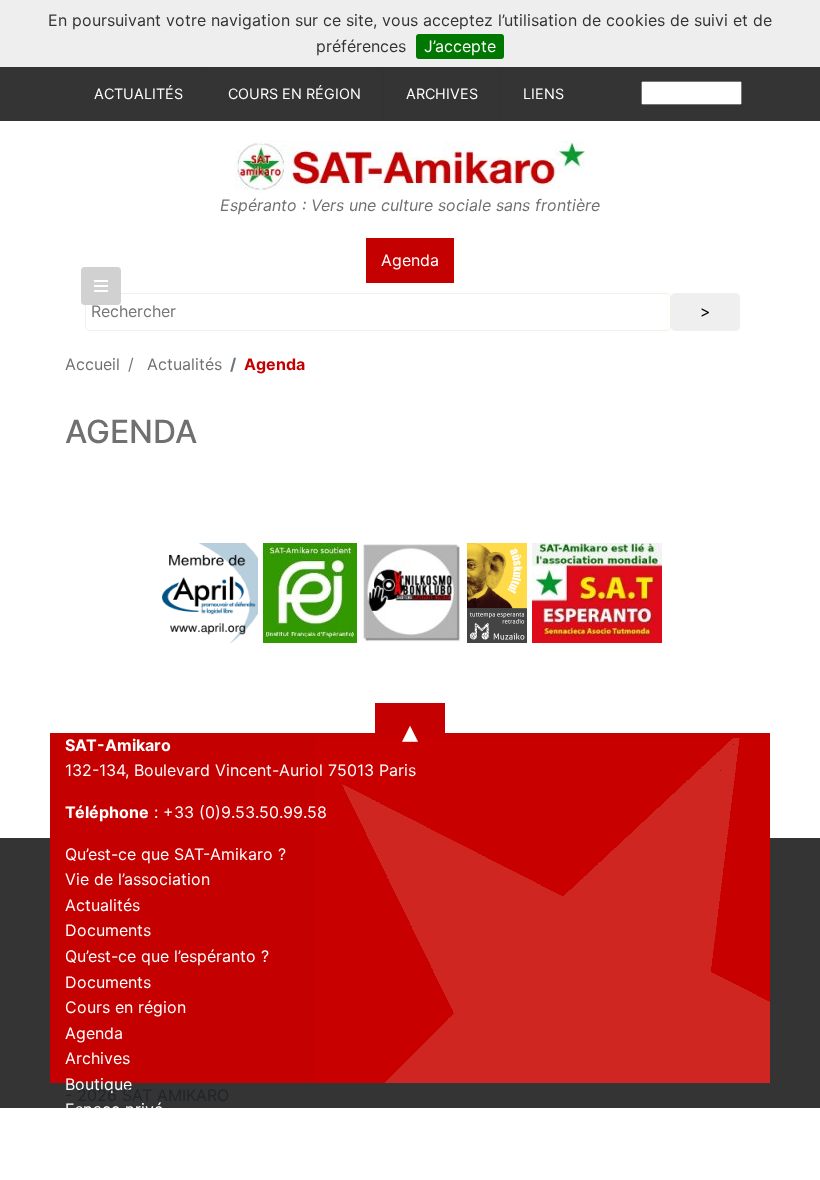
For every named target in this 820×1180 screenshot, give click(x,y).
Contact (95, 1135)
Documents (108, 930)
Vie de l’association (137, 879)
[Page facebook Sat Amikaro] (80, 1159)
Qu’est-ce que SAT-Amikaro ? (175, 854)
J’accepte (460, 46)
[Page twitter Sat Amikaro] (115, 1159)
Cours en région (294, 93)
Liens (543, 93)
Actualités (138, 93)
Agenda (410, 260)
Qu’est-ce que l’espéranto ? (167, 956)
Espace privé (114, 1109)
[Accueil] (410, 165)
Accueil (92, 364)
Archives (442, 93)
